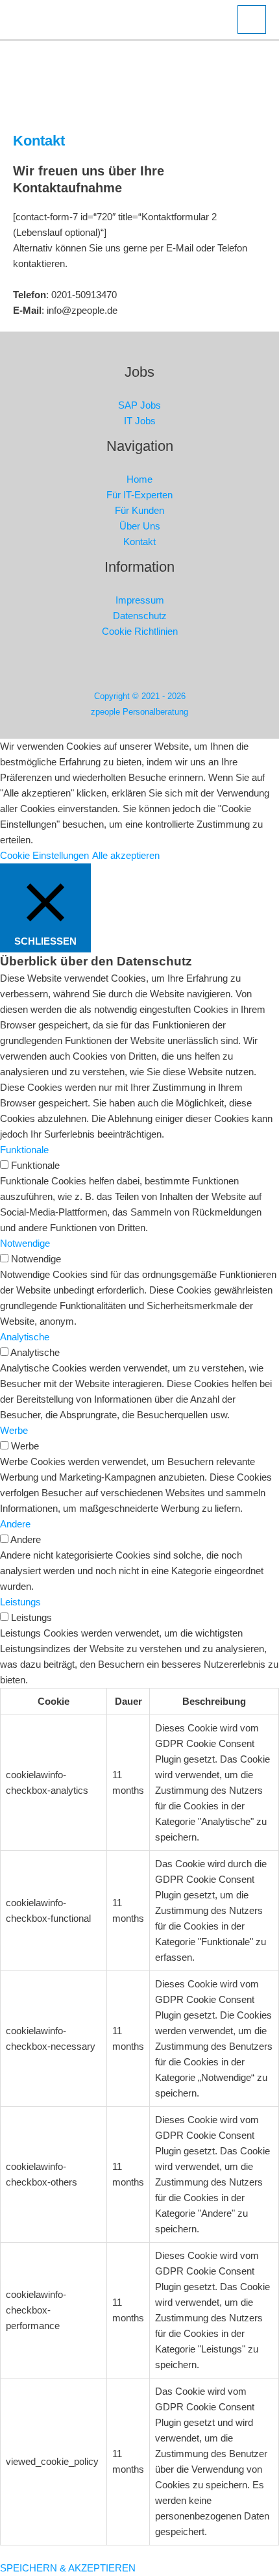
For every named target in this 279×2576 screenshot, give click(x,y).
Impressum (140, 600)
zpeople (140, 19)
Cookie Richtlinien (140, 631)
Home (139, 479)
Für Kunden (139, 510)
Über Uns (140, 526)
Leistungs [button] (20, 1602)
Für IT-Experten (139, 495)
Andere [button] (15, 1524)
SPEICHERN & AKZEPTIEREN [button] (68, 2568)
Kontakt (139, 542)
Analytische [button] (25, 1337)
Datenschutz (140, 616)
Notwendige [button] (25, 1243)
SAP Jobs (139, 405)
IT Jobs (140, 421)
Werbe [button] (14, 1430)
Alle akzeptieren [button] (126, 855)
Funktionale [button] (24, 1150)
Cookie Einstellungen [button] (44, 855)
